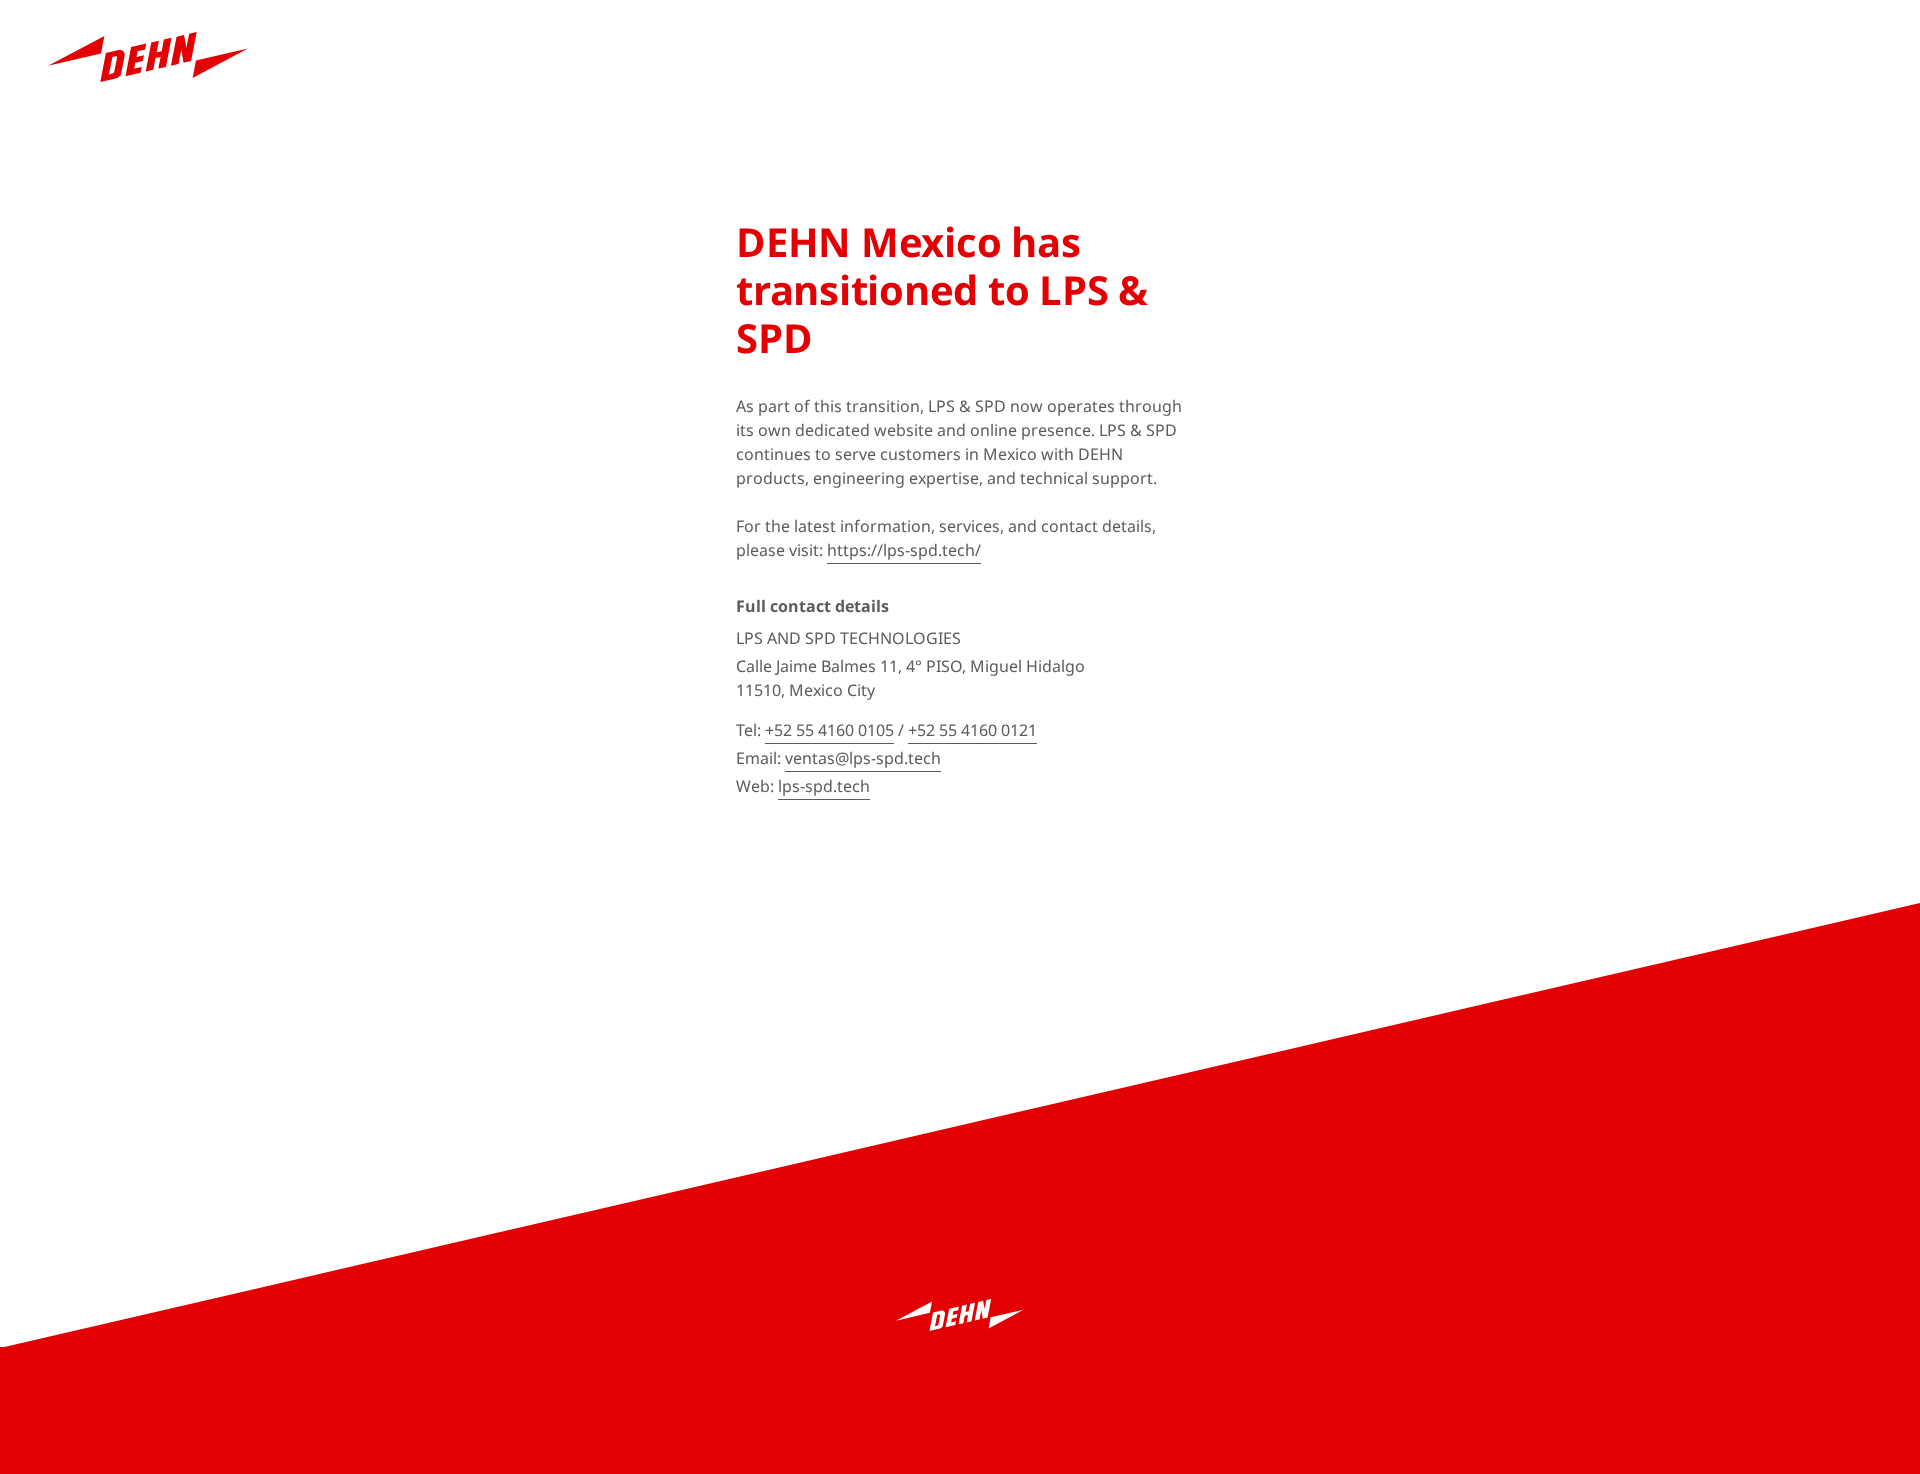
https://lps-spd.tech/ (904, 550)
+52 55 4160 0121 (972, 730)
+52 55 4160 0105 (829, 730)
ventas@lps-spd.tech (863, 758)
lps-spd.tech (824, 786)
